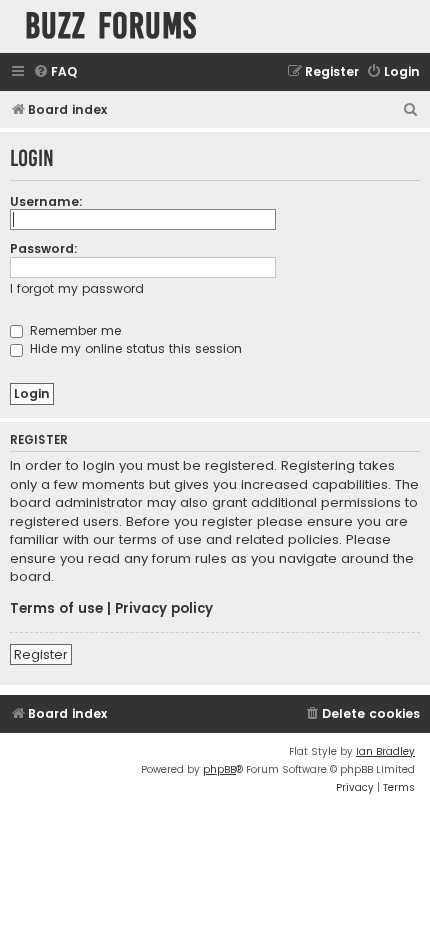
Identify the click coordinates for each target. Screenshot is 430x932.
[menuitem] (55, 72)
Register (41, 654)
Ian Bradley (385, 751)
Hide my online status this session (134, 348)
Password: (44, 248)
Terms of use (56, 609)
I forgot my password (77, 288)
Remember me (73, 330)
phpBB (219, 769)
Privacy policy (164, 609)
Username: (46, 201)
